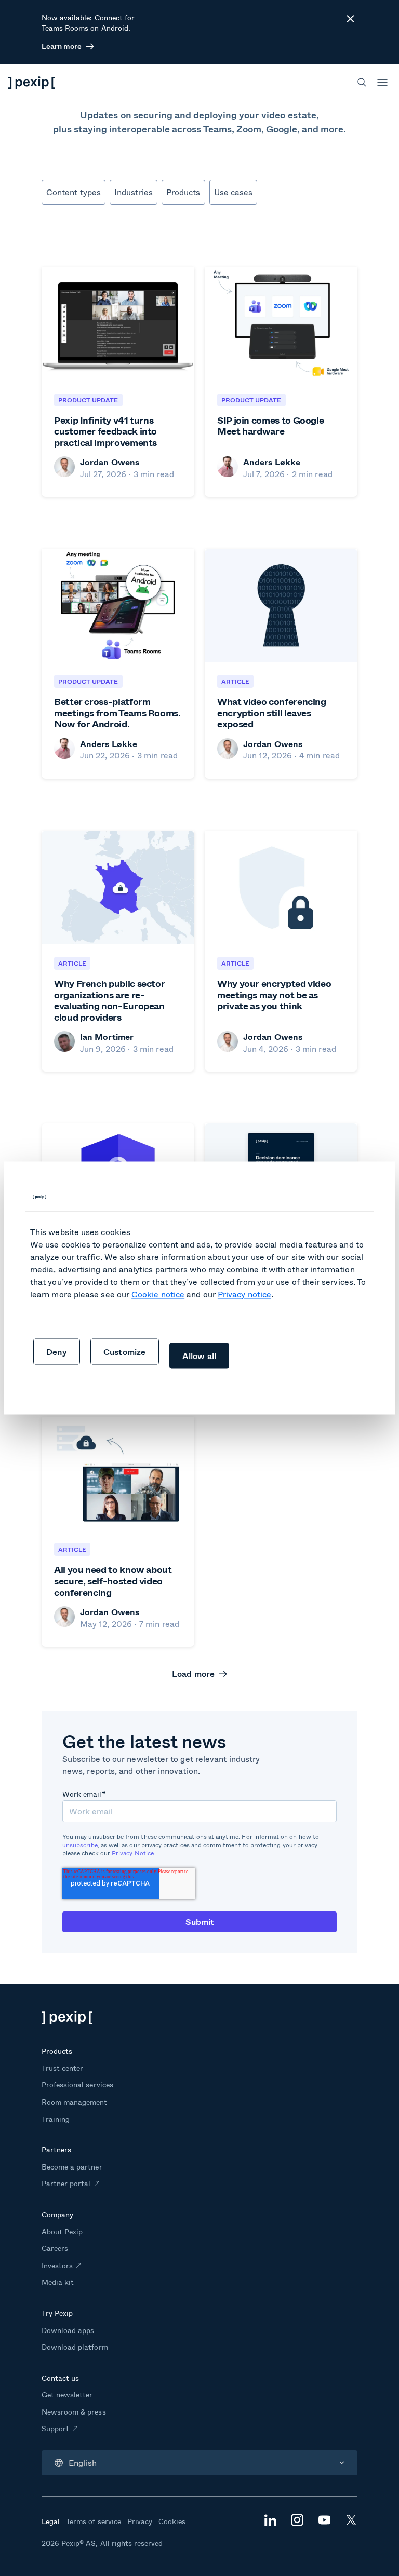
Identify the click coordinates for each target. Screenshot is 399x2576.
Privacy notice (244, 1294)
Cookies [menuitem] (172, 2521)
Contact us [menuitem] (60, 2378)
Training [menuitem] (56, 2119)
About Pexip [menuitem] (62, 2232)
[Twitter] (351, 2523)
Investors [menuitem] (57, 2265)
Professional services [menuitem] (77, 2085)
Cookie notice (158, 1294)
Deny (57, 1352)
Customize (125, 1352)
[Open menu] (382, 83)
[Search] (362, 82)
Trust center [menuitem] (62, 2068)
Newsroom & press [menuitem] (74, 2412)
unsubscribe (80, 1845)
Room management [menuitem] (75, 2102)
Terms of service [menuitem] (94, 2521)
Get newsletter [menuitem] (67, 2395)
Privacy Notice (133, 1853)
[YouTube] (324, 2521)
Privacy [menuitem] (140, 2521)
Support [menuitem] (55, 2428)
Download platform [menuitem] (75, 2347)
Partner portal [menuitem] (66, 2183)
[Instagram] (297, 2523)
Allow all (199, 1356)
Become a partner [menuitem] (72, 2167)
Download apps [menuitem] (68, 2330)
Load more (194, 1674)
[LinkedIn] (270, 2523)
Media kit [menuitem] (58, 2282)
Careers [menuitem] (55, 2248)
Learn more (62, 46)
